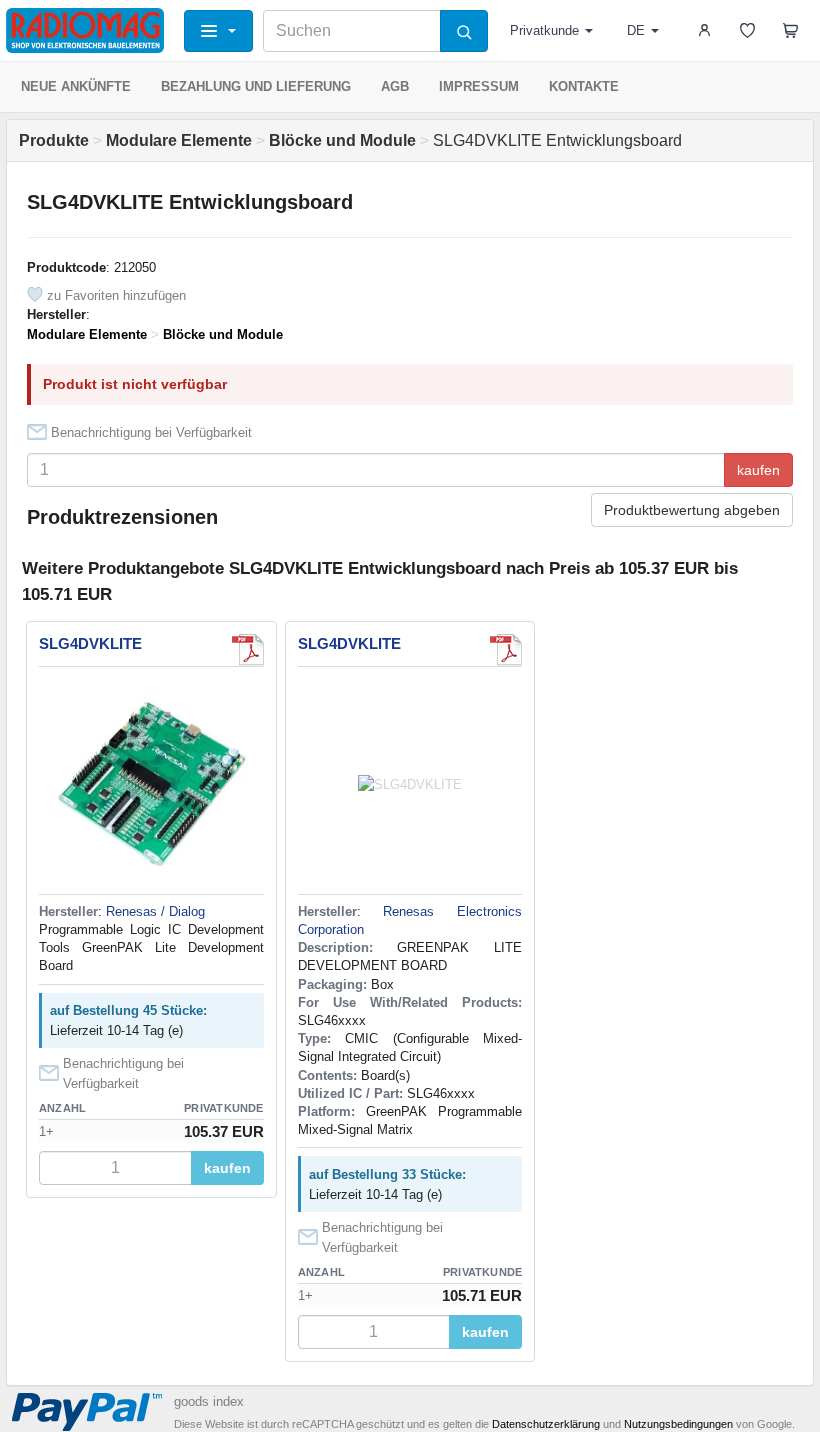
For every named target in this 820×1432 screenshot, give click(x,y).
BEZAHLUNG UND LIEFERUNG (256, 86)
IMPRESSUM (479, 86)
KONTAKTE (584, 86)
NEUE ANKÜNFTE (76, 86)
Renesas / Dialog (155, 911)
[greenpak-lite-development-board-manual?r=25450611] (506, 650)
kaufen (758, 470)
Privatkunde (544, 30)
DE (636, 30)
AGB (395, 86)
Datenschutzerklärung (546, 1424)
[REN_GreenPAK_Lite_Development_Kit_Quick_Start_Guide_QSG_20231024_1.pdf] (248, 650)
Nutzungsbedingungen (678, 1424)
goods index (209, 1401)
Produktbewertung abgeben (692, 510)
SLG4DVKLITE (90, 643)
